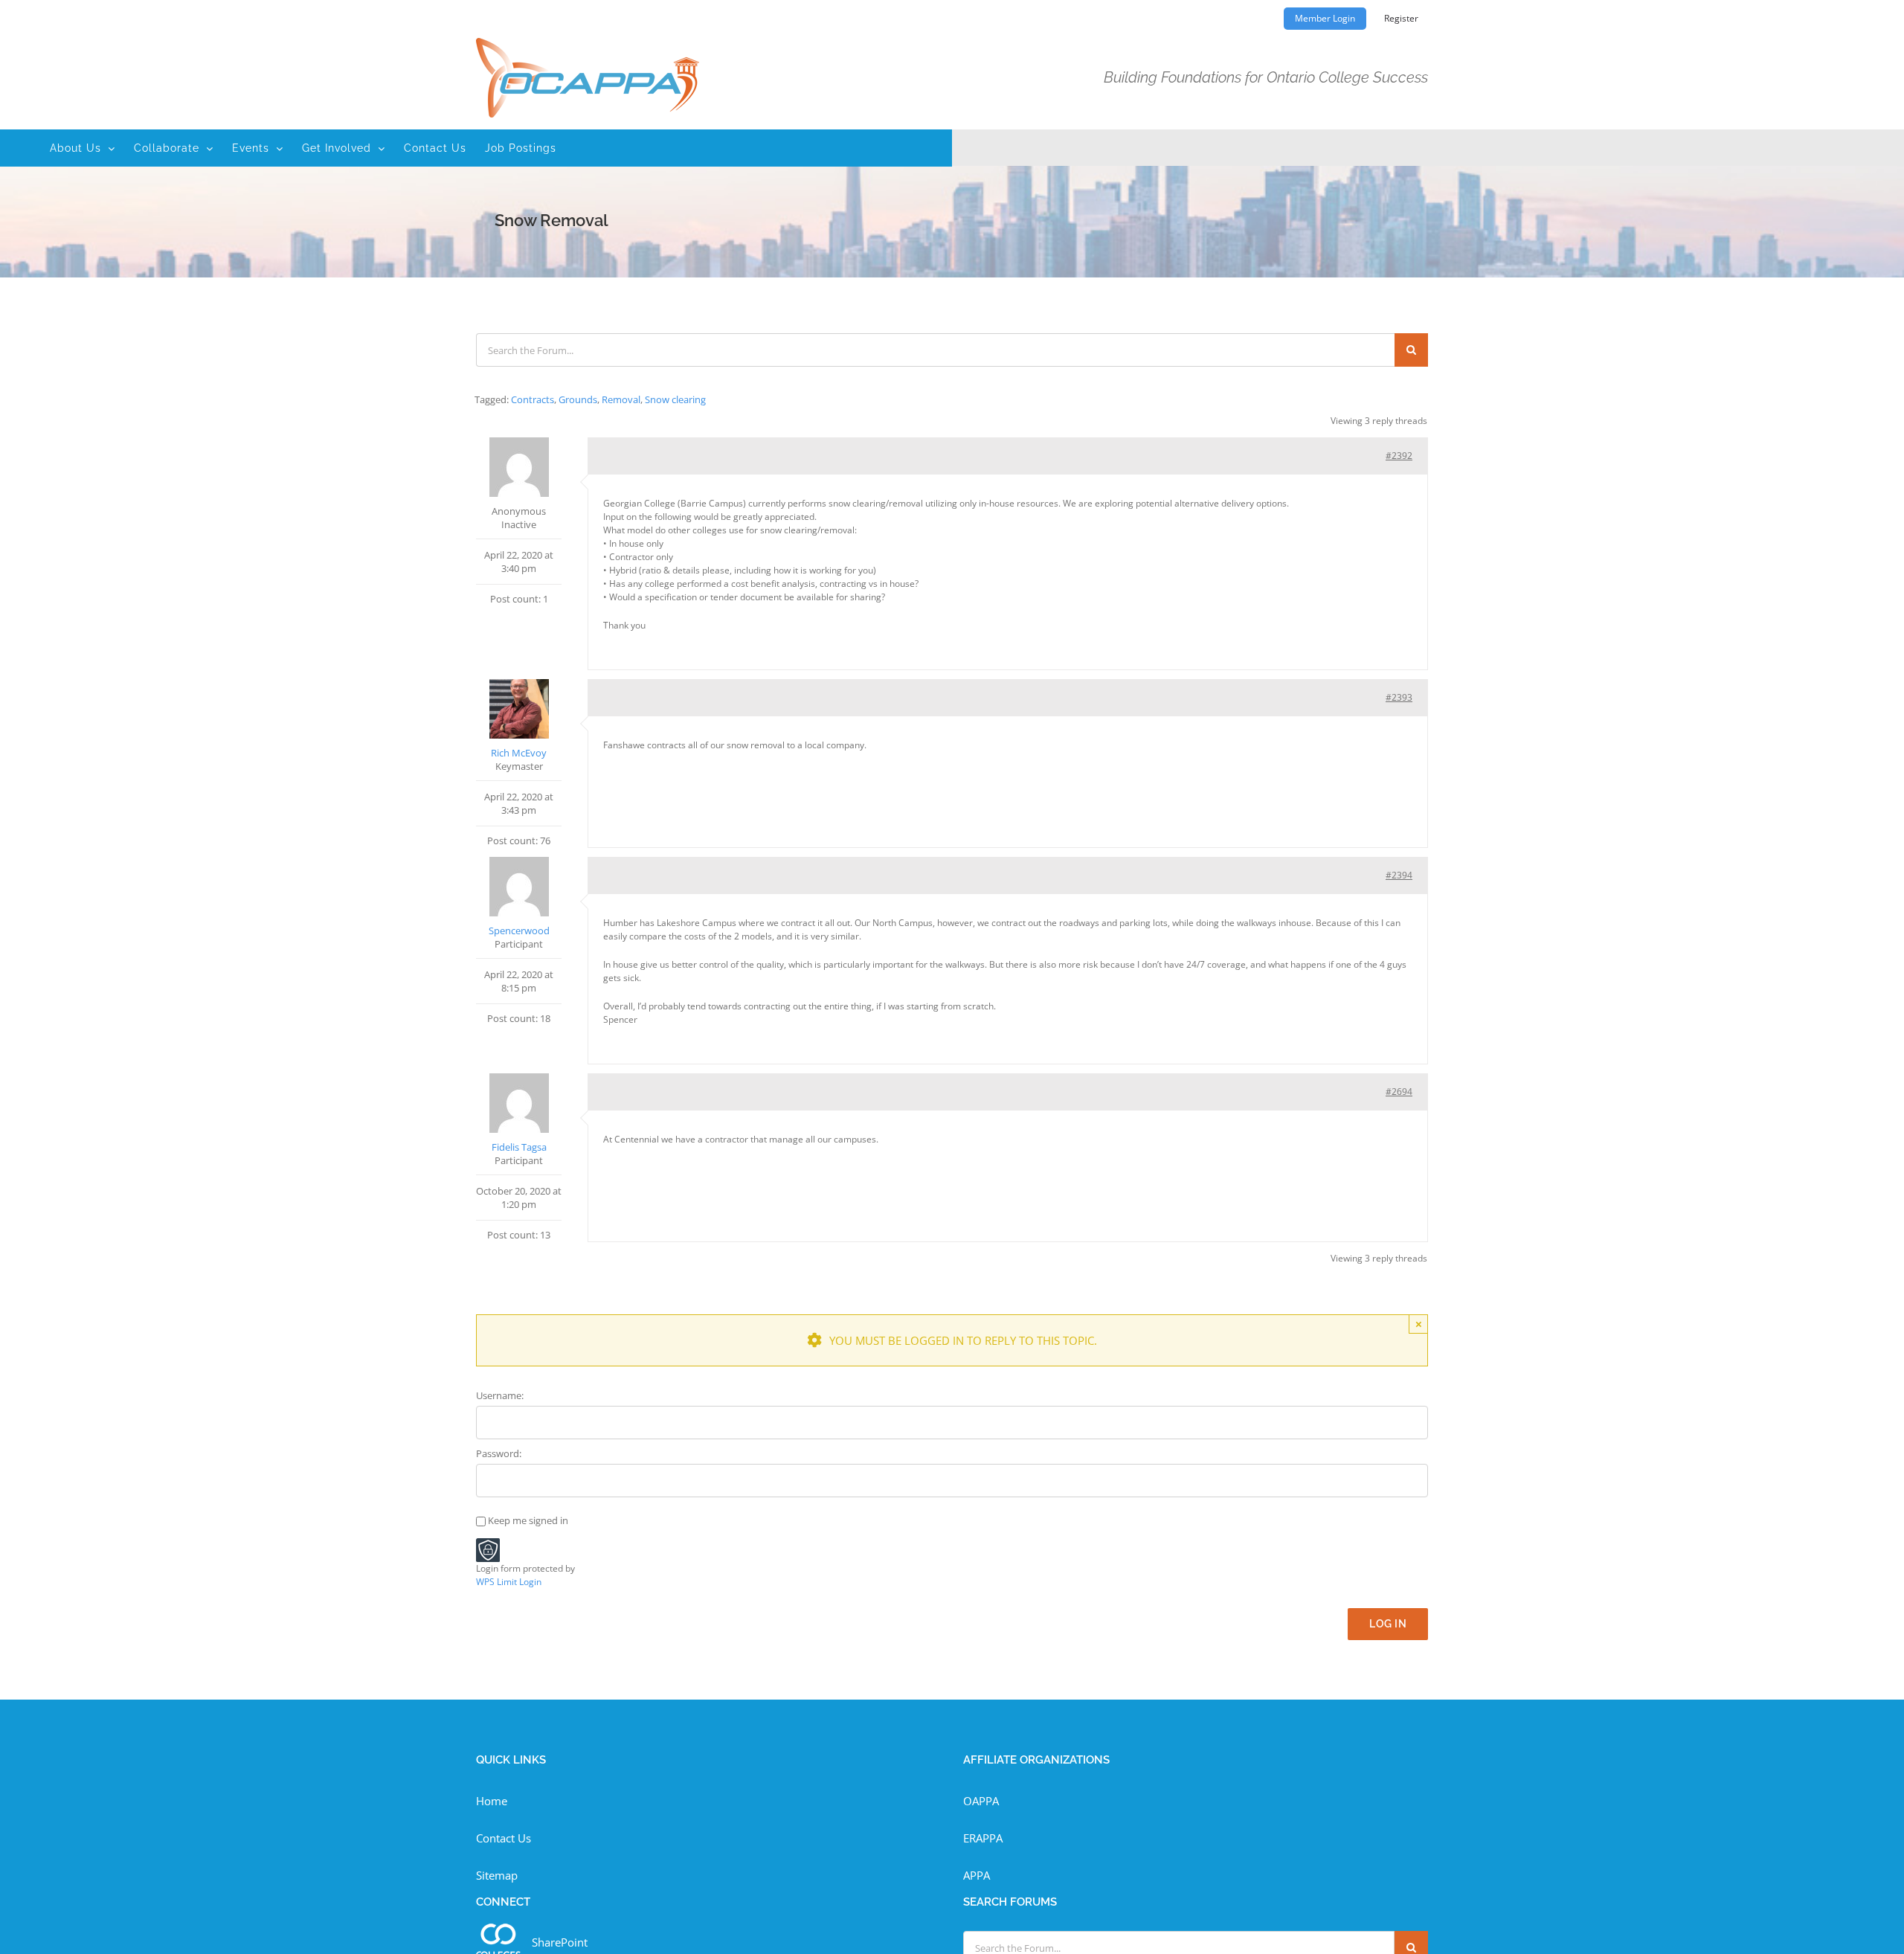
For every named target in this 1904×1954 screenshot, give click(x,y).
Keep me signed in (528, 1520)
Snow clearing (675, 399)
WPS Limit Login (509, 1582)
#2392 (1399, 456)
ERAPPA (983, 1838)
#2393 (1399, 697)
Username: (500, 1395)
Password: (499, 1453)
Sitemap (497, 1875)
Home (492, 1801)
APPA (977, 1875)
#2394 (1399, 875)
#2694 (1399, 1092)
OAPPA (981, 1801)
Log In (1388, 1624)
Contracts (533, 399)
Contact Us (504, 1838)
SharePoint (560, 1942)
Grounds (578, 399)
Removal (621, 399)
